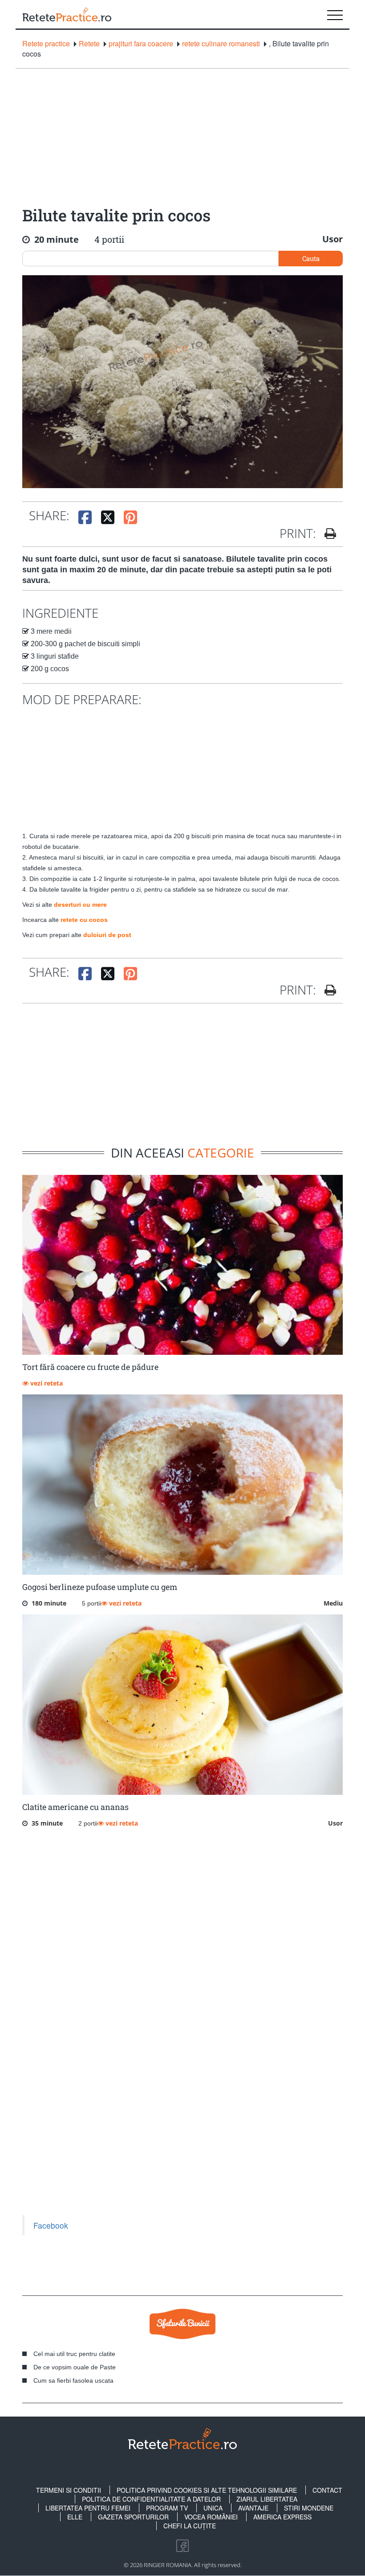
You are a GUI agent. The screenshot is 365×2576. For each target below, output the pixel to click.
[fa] (327, 534)
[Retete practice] (67, 14)
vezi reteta (46, 1383)
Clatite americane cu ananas (75, 1807)
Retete (89, 44)
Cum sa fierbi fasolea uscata (73, 2380)
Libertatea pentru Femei (88, 2508)
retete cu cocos (84, 920)
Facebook (51, 2225)
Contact (327, 2490)
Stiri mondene (309, 2508)
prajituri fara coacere (141, 44)
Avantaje (253, 2508)
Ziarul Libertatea (267, 2499)
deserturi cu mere (80, 905)
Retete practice (46, 44)
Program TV (167, 2508)
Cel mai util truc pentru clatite (74, 2354)
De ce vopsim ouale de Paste (75, 2367)
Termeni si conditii (69, 2490)
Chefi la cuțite (190, 2526)
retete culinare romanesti (221, 44)
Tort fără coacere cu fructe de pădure (90, 1367)
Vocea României (211, 2517)
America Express (282, 2517)
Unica (213, 2508)
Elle (75, 2517)
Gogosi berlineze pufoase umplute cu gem (100, 1587)
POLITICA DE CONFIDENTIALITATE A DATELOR (151, 2499)
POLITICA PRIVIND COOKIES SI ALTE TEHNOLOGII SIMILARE (207, 2490)
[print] (327, 990)
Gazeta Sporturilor (133, 2517)
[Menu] (335, 14)
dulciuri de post (107, 935)
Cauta (311, 258)
